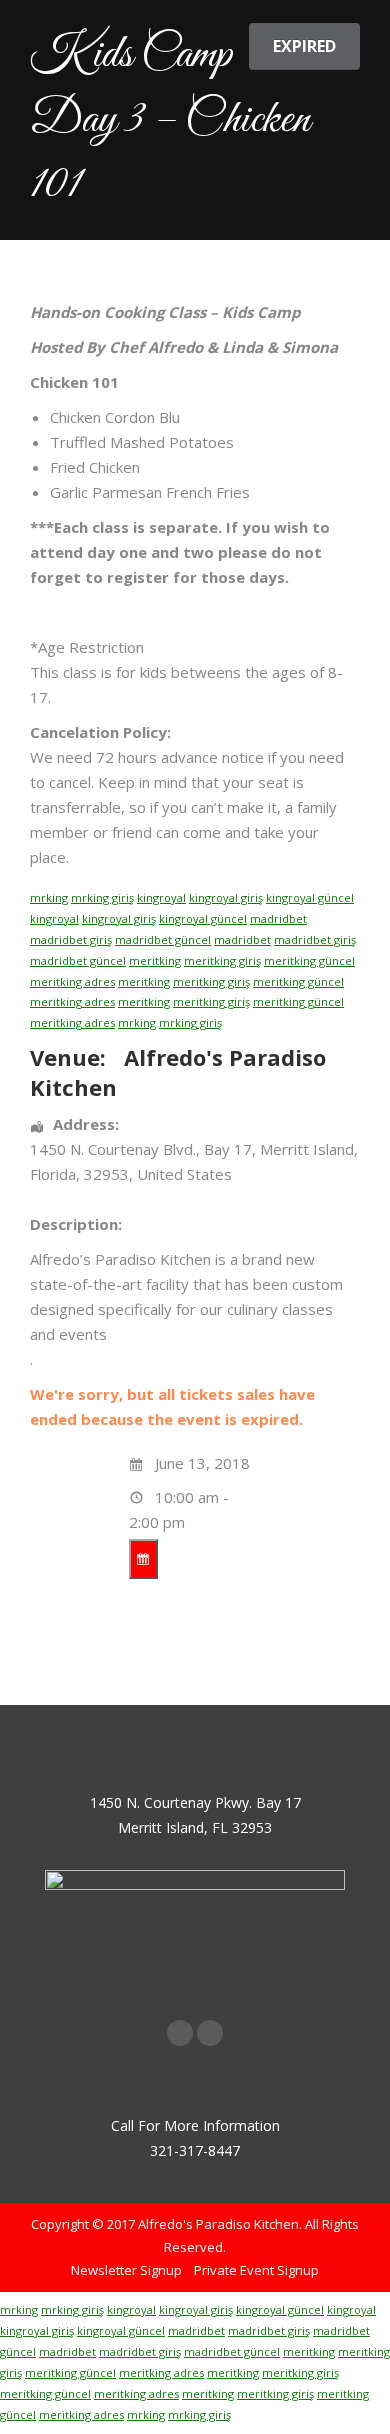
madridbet (278, 918)
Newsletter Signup (126, 2270)
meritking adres (72, 981)
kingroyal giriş (226, 897)
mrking (49, 897)
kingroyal (161, 897)
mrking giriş (102, 897)
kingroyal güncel (310, 897)
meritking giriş (222, 960)
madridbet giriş (71, 939)
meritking (155, 960)
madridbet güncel (163, 939)
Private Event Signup (256, 2270)
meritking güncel (309, 960)
